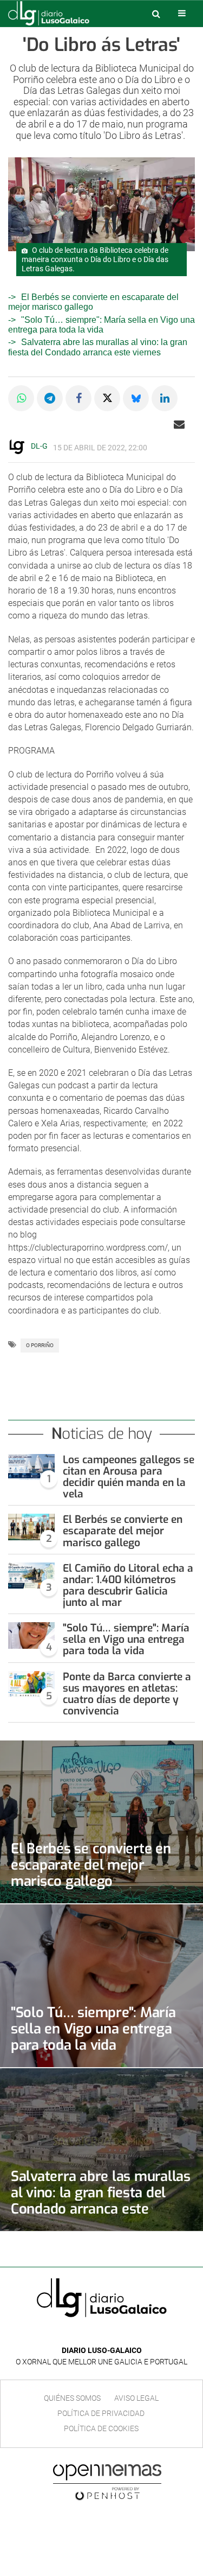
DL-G (39, 446)
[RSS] (127, 2334)
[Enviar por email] (179, 424)
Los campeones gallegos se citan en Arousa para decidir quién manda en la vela (129, 1477)
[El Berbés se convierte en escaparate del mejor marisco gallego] (31, 1527)
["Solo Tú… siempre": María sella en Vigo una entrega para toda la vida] (31, 1635)
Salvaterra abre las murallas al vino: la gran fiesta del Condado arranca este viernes (98, 347)
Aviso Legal (136, 2398)
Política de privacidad (101, 2413)
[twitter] (109, 2334)
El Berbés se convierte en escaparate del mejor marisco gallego (123, 1531)
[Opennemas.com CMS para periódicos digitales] (107, 2482)
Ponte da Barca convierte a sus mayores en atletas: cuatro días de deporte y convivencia (127, 1694)
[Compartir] (21, 398)
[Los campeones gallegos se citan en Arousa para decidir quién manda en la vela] (31, 1467)
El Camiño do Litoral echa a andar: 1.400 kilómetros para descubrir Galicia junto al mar (128, 1585)
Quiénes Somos (72, 2398)
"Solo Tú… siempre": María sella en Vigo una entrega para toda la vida (101, 325)
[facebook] (93, 2334)
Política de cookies (101, 2428)
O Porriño (40, 1345)
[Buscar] (156, 14)
